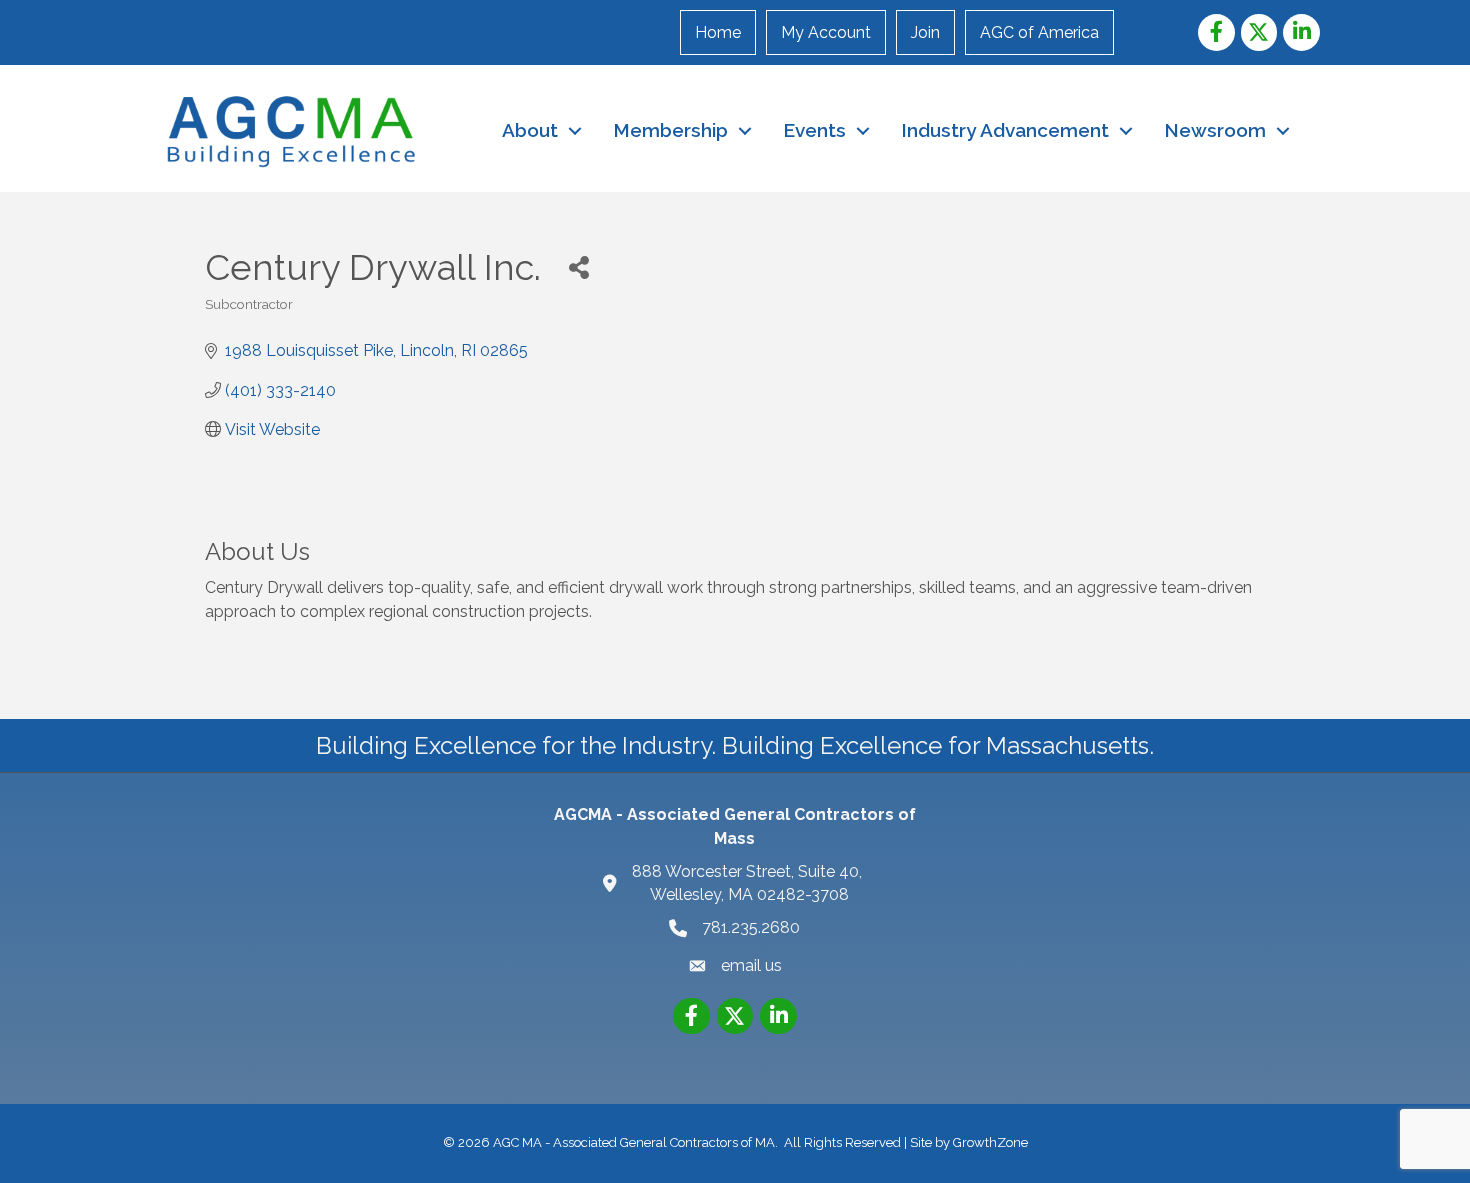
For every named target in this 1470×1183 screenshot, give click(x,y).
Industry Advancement (1005, 130)
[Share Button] (578, 266)
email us (751, 965)
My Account (826, 32)
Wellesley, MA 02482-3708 (749, 883)
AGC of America (1039, 32)
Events (814, 130)
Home (718, 32)
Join (925, 32)
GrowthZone (990, 1142)
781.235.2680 (751, 927)
